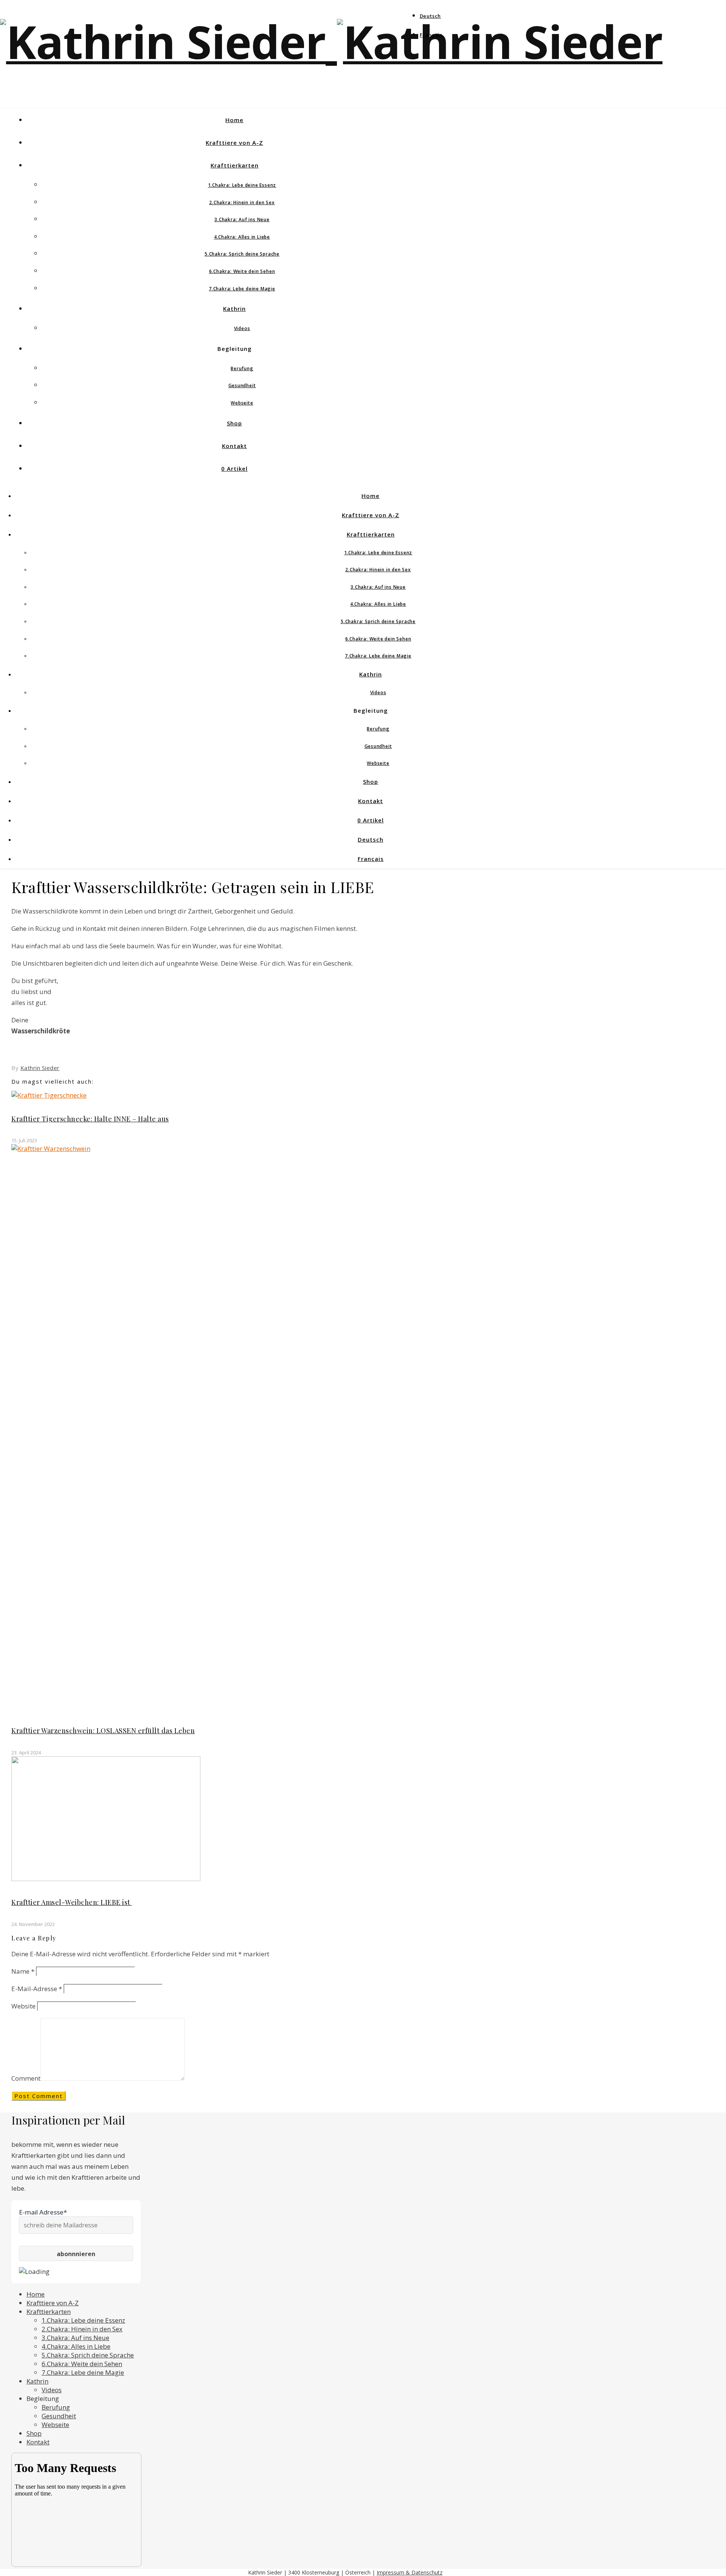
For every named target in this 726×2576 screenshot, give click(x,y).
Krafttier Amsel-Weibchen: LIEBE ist (72, 1902)
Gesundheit (242, 385)
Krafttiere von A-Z (234, 143)
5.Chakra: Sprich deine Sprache (242, 254)
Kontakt (234, 446)
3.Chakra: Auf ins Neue (242, 219)
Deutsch (430, 16)
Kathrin (234, 309)
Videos (242, 328)
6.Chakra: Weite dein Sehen (242, 271)
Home (234, 120)
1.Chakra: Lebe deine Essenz (242, 185)
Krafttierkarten (235, 165)
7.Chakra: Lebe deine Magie (242, 289)
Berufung (242, 368)
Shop (234, 423)
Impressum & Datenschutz (410, 2572)
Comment (26, 2078)
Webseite (242, 403)
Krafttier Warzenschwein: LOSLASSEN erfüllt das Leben (103, 1731)
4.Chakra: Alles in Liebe (242, 237)
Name (23, 1971)
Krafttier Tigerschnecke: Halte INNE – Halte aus (90, 1119)
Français (431, 35)
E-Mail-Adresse (37, 1989)
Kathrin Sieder (40, 1068)
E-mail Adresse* (43, 2212)
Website (23, 2006)
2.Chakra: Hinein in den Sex (242, 202)
